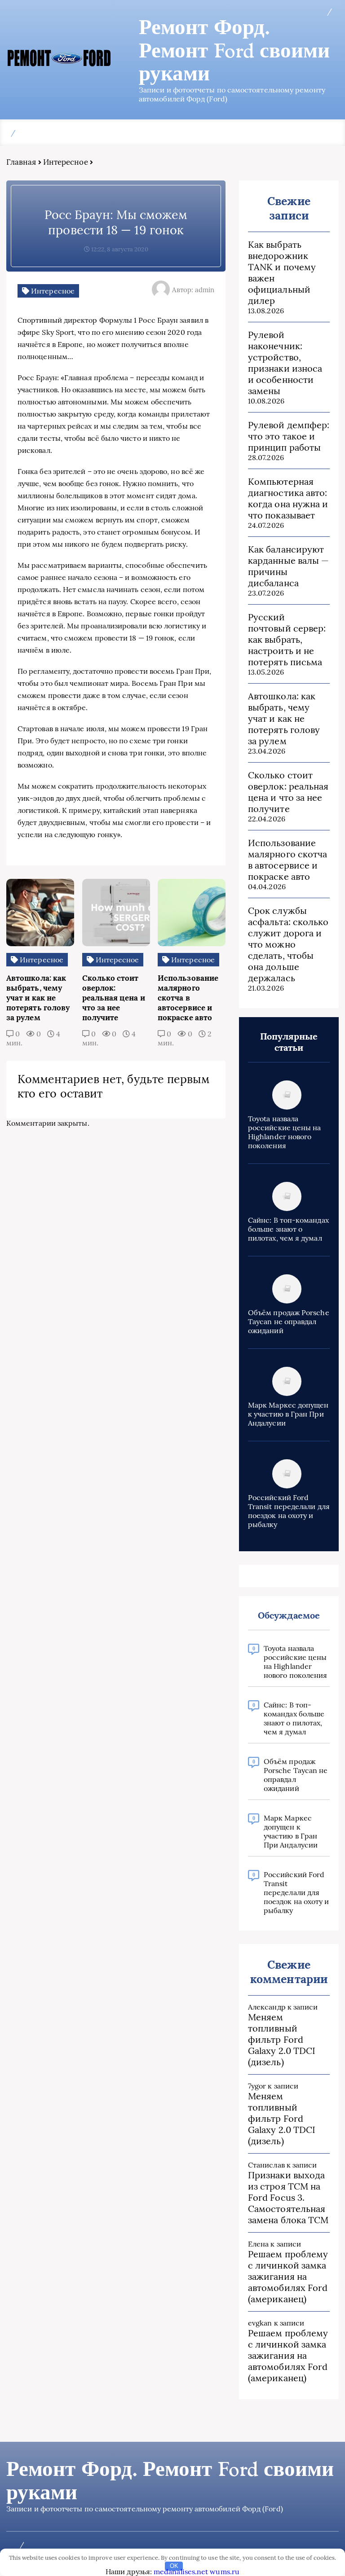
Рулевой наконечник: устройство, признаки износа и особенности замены (285, 363)
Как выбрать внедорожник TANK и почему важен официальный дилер (282, 272)
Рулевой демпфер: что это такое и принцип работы (289, 436)
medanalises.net (181, 2572)
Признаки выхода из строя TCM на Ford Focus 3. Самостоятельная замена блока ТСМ (288, 2197)
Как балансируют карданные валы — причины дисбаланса (288, 566)
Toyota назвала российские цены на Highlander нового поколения (284, 1132)
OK (174, 2566)
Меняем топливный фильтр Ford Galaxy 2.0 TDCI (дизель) (282, 2039)
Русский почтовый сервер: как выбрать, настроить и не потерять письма (287, 639)
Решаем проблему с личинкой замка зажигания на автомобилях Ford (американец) (288, 2276)
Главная (21, 162)
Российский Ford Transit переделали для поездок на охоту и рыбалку (289, 1511)
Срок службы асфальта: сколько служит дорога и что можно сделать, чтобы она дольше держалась (288, 944)
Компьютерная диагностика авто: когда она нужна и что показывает (288, 498)
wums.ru (225, 2572)
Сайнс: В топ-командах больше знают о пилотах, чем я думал (288, 1229)
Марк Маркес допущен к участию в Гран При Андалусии (288, 1414)
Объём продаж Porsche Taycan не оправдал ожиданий (289, 1321)
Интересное (66, 162)
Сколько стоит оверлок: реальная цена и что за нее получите (288, 792)
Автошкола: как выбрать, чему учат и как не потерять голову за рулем (284, 718)
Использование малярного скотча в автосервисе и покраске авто (287, 860)
